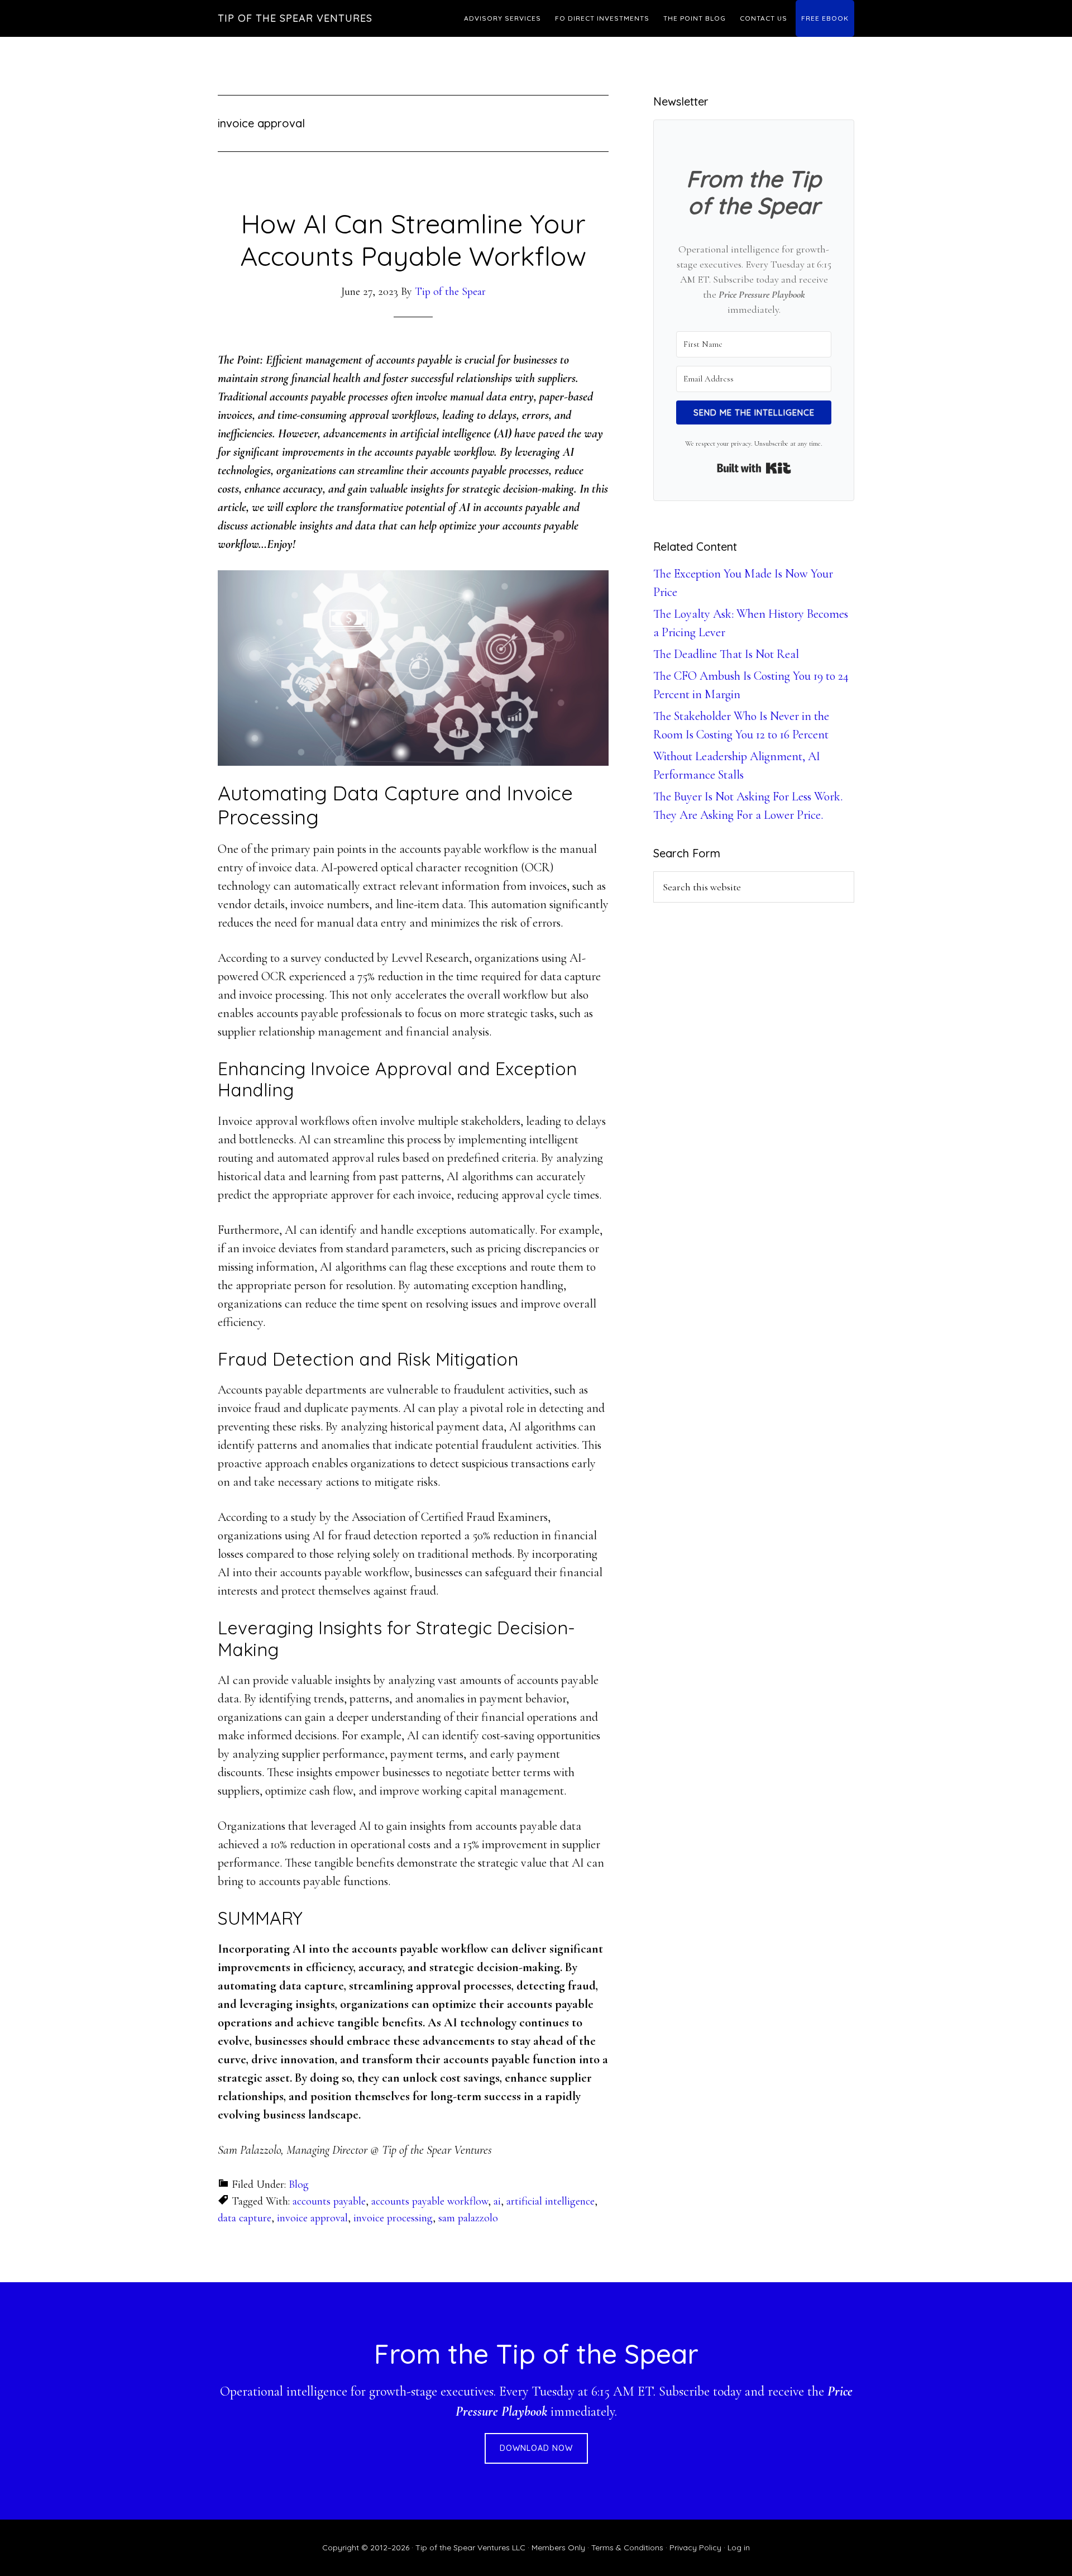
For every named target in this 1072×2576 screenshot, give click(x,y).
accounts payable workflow (430, 2201)
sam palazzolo (468, 2218)
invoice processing (393, 2218)
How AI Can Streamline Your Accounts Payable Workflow (413, 240)
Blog (299, 2184)
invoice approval (312, 2218)
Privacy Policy (695, 2548)
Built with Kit (754, 468)
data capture (245, 2218)
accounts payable (329, 2201)
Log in (739, 2548)
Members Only (558, 2548)
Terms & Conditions (627, 2548)
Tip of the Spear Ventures (295, 18)
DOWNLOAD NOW (536, 2448)
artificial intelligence (551, 2201)
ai (497, 2201)
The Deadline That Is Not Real (726, 654)
